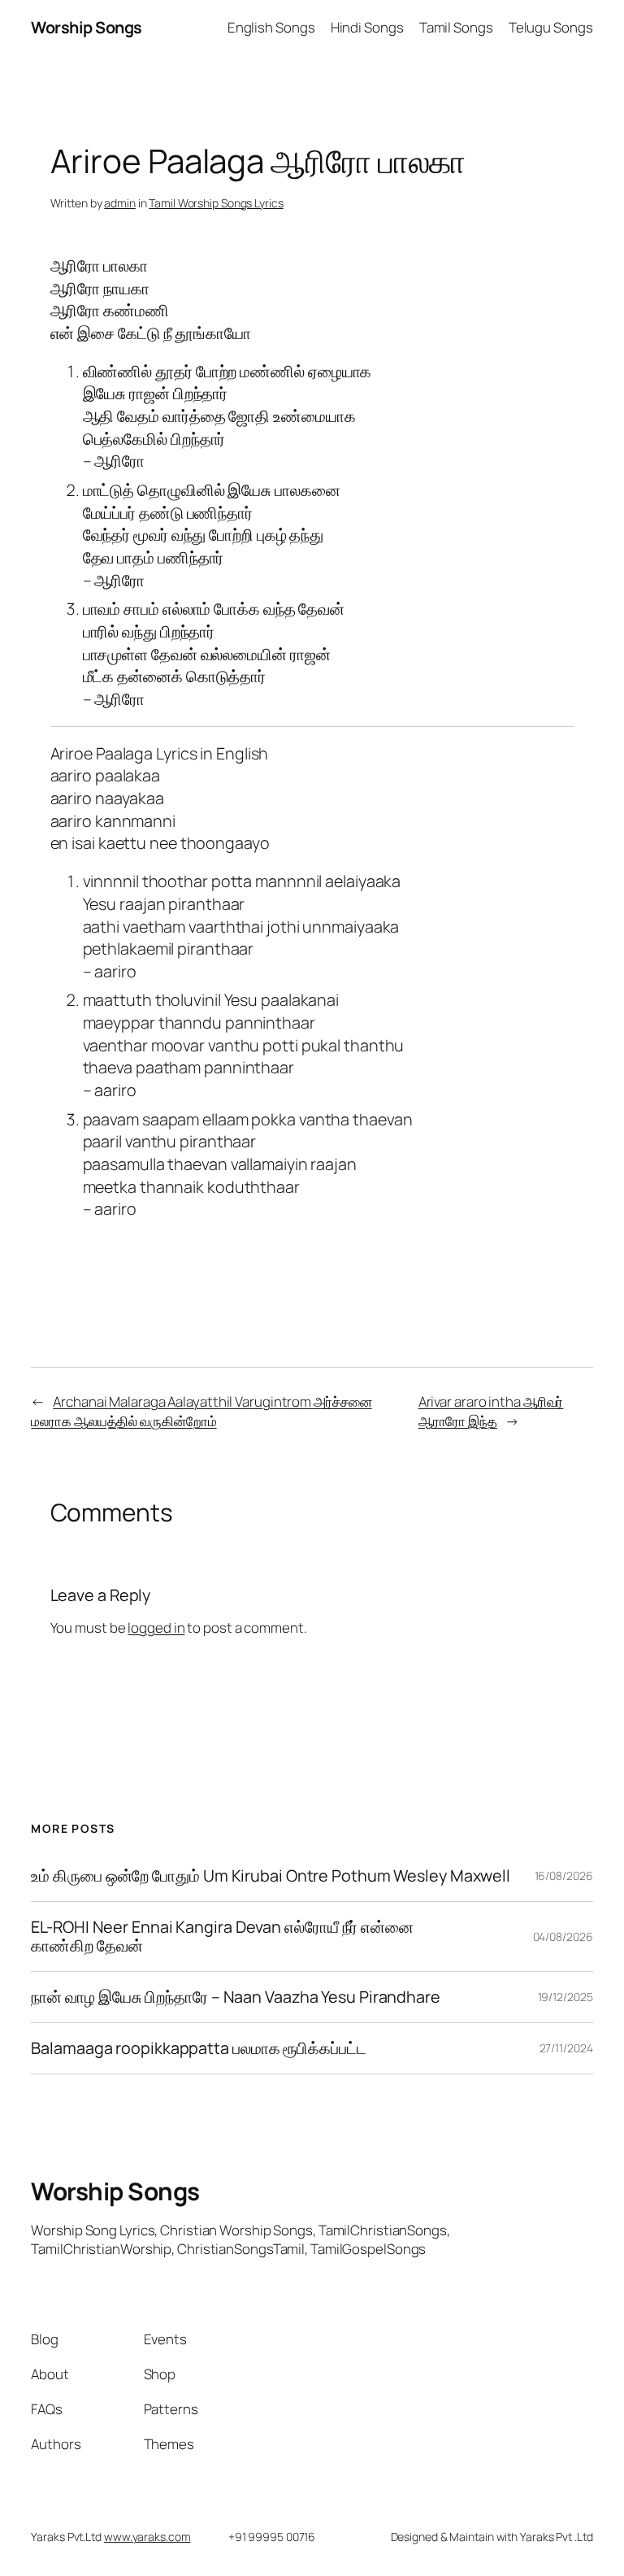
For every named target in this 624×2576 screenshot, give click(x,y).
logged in (156, 1627)
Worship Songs (87, 27)
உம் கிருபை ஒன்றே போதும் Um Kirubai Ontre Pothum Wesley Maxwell (271, 1876)
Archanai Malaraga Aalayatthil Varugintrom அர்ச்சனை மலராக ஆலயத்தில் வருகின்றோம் (201, 1411)
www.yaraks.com (147, 2537)
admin (120, 203)
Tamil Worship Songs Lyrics (216, 203)
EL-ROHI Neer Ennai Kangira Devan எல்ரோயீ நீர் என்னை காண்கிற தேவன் (222, 1936)
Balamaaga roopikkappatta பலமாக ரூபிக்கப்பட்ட (198, 2048)
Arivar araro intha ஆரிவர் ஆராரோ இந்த (491, 1411)
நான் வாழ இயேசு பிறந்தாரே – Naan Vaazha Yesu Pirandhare (236, 1997)
